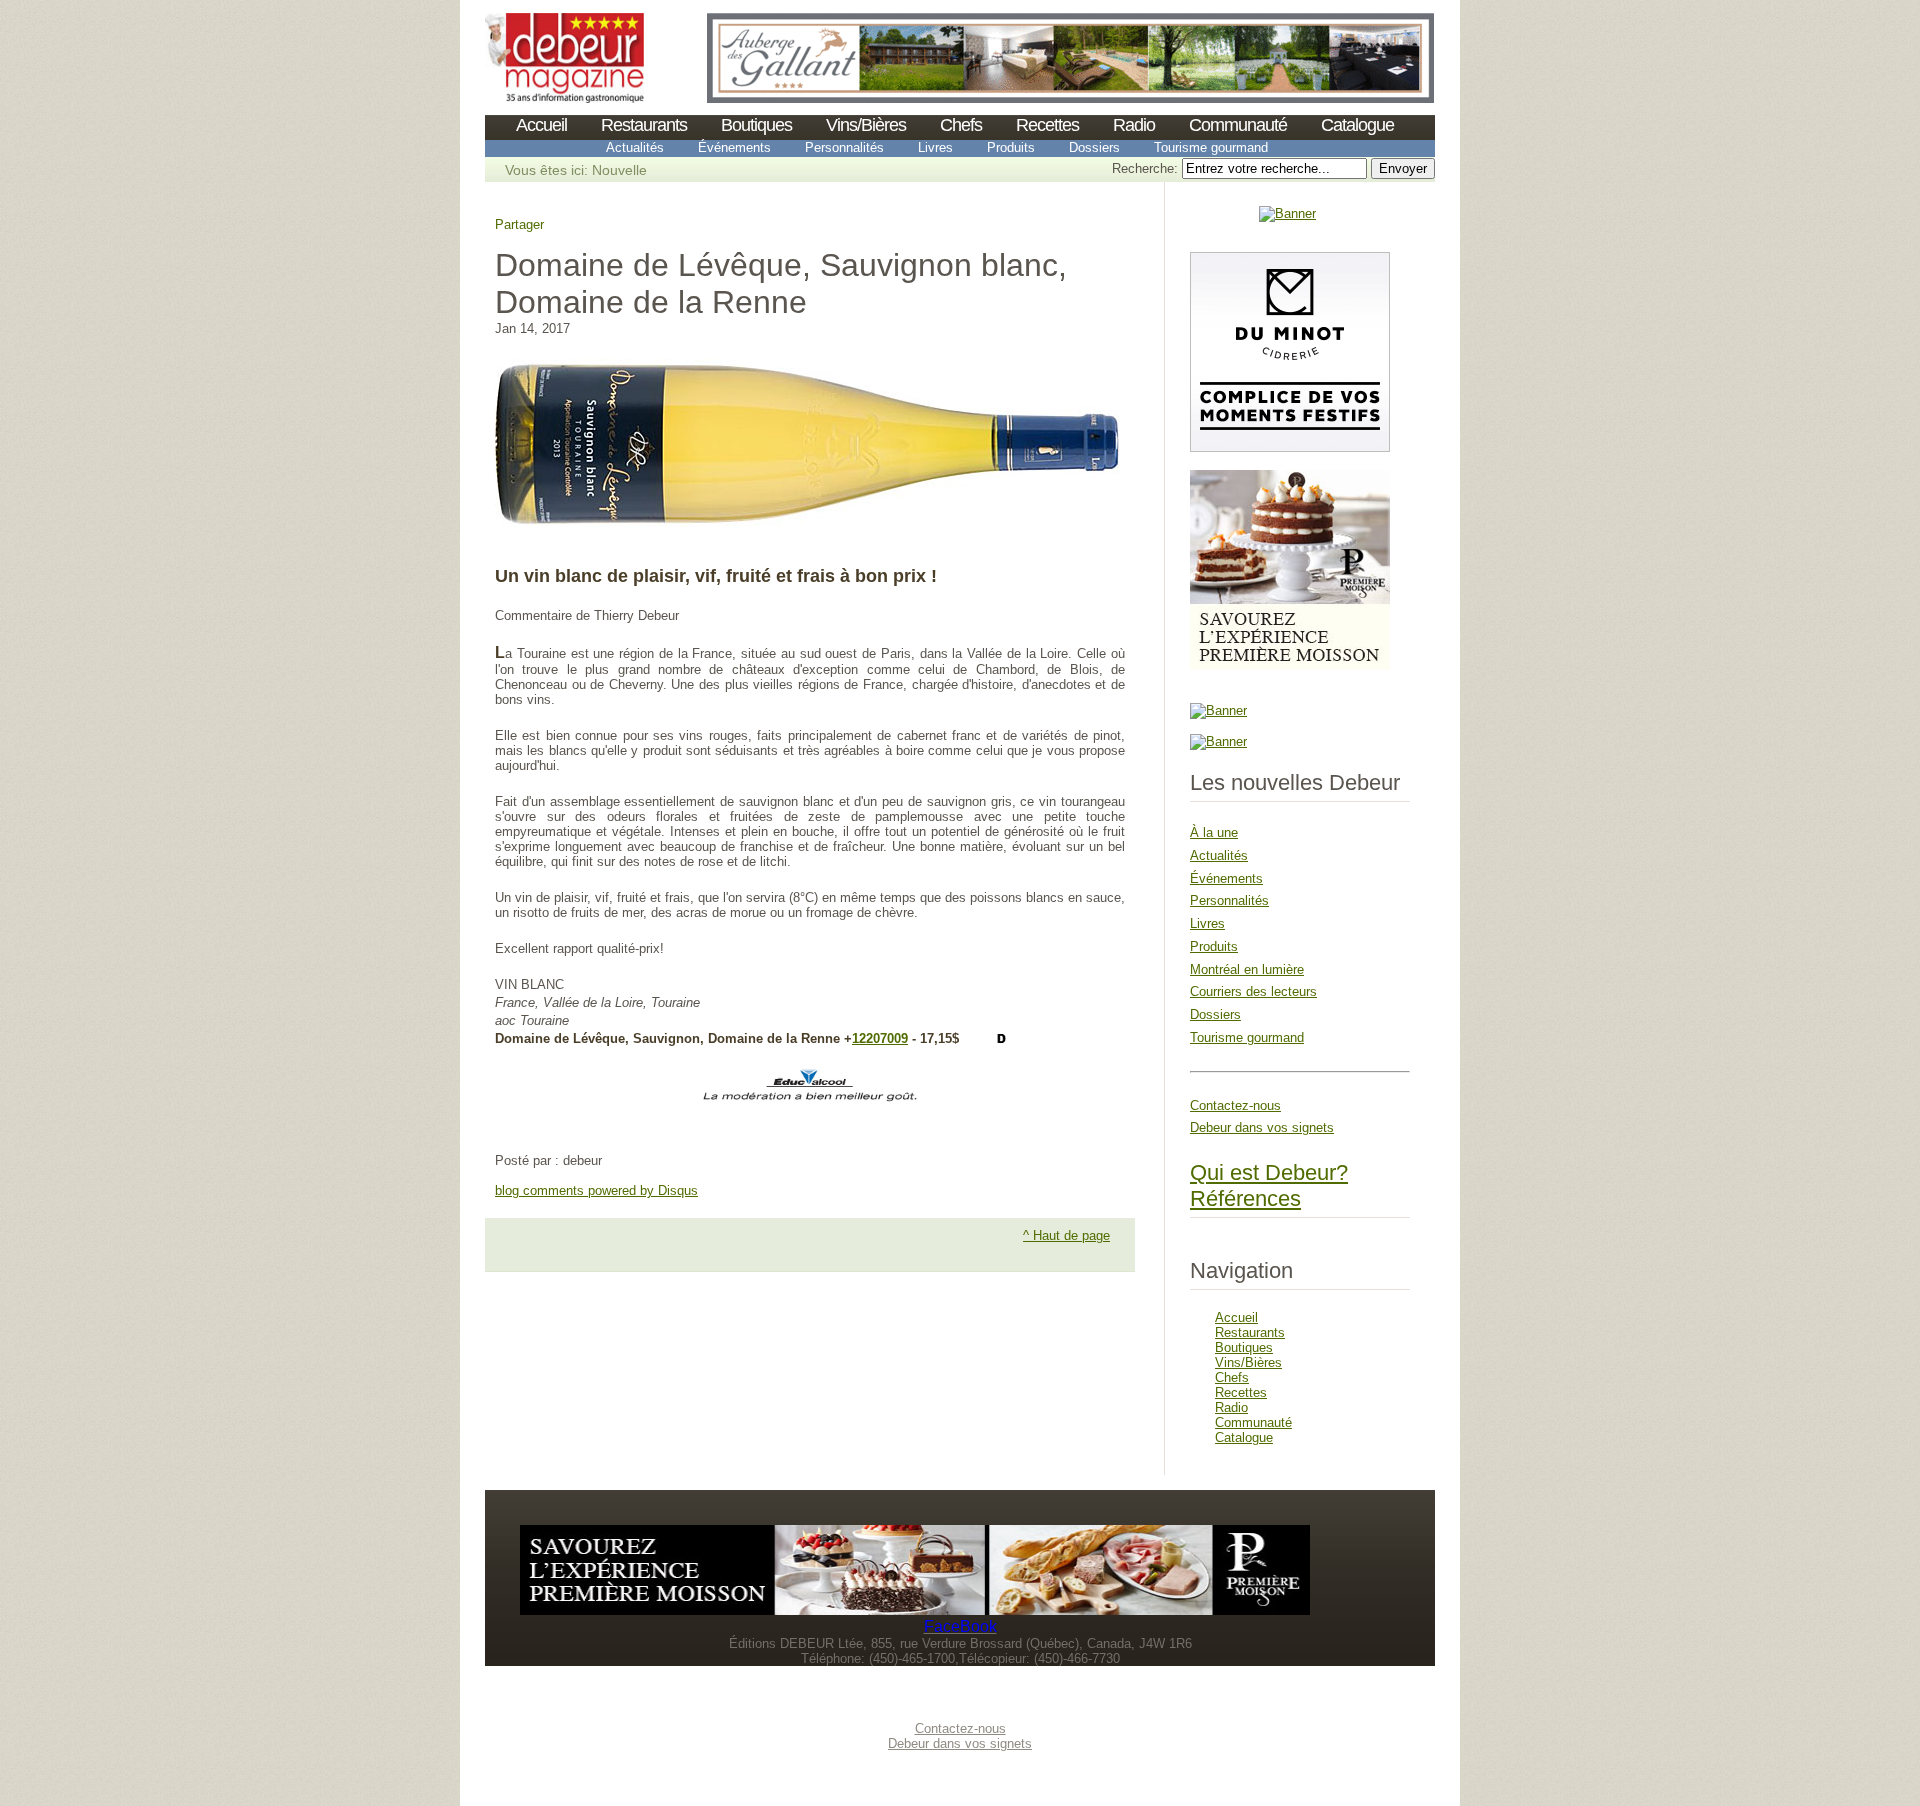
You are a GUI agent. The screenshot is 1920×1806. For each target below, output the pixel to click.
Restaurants (644, 125)
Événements (734, 147)
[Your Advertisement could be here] (1287, 213)
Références (1245, 1198)
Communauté (1238, 125)
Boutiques (756, 125)
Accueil (541, 125)
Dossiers (1094, 147)
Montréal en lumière (1247, 969)
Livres (935, 147)
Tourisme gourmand (1211, 147)
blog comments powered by (596, 1190)
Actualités (635, 147)
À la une (1214, 832)
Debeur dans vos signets (1262, 1127)
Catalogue (1357, 125)
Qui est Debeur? (1269, 1172)
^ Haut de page (1066, 1235)
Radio (1134, 125)
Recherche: (1147, 168)
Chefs (961, 125)
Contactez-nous (1235, 1105)
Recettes (1047, 125)
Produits (1011, 147)
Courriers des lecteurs (1253, 991)
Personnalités (844, 147)
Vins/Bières (866, 125)
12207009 (880, 1038)
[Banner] (564, 98)
